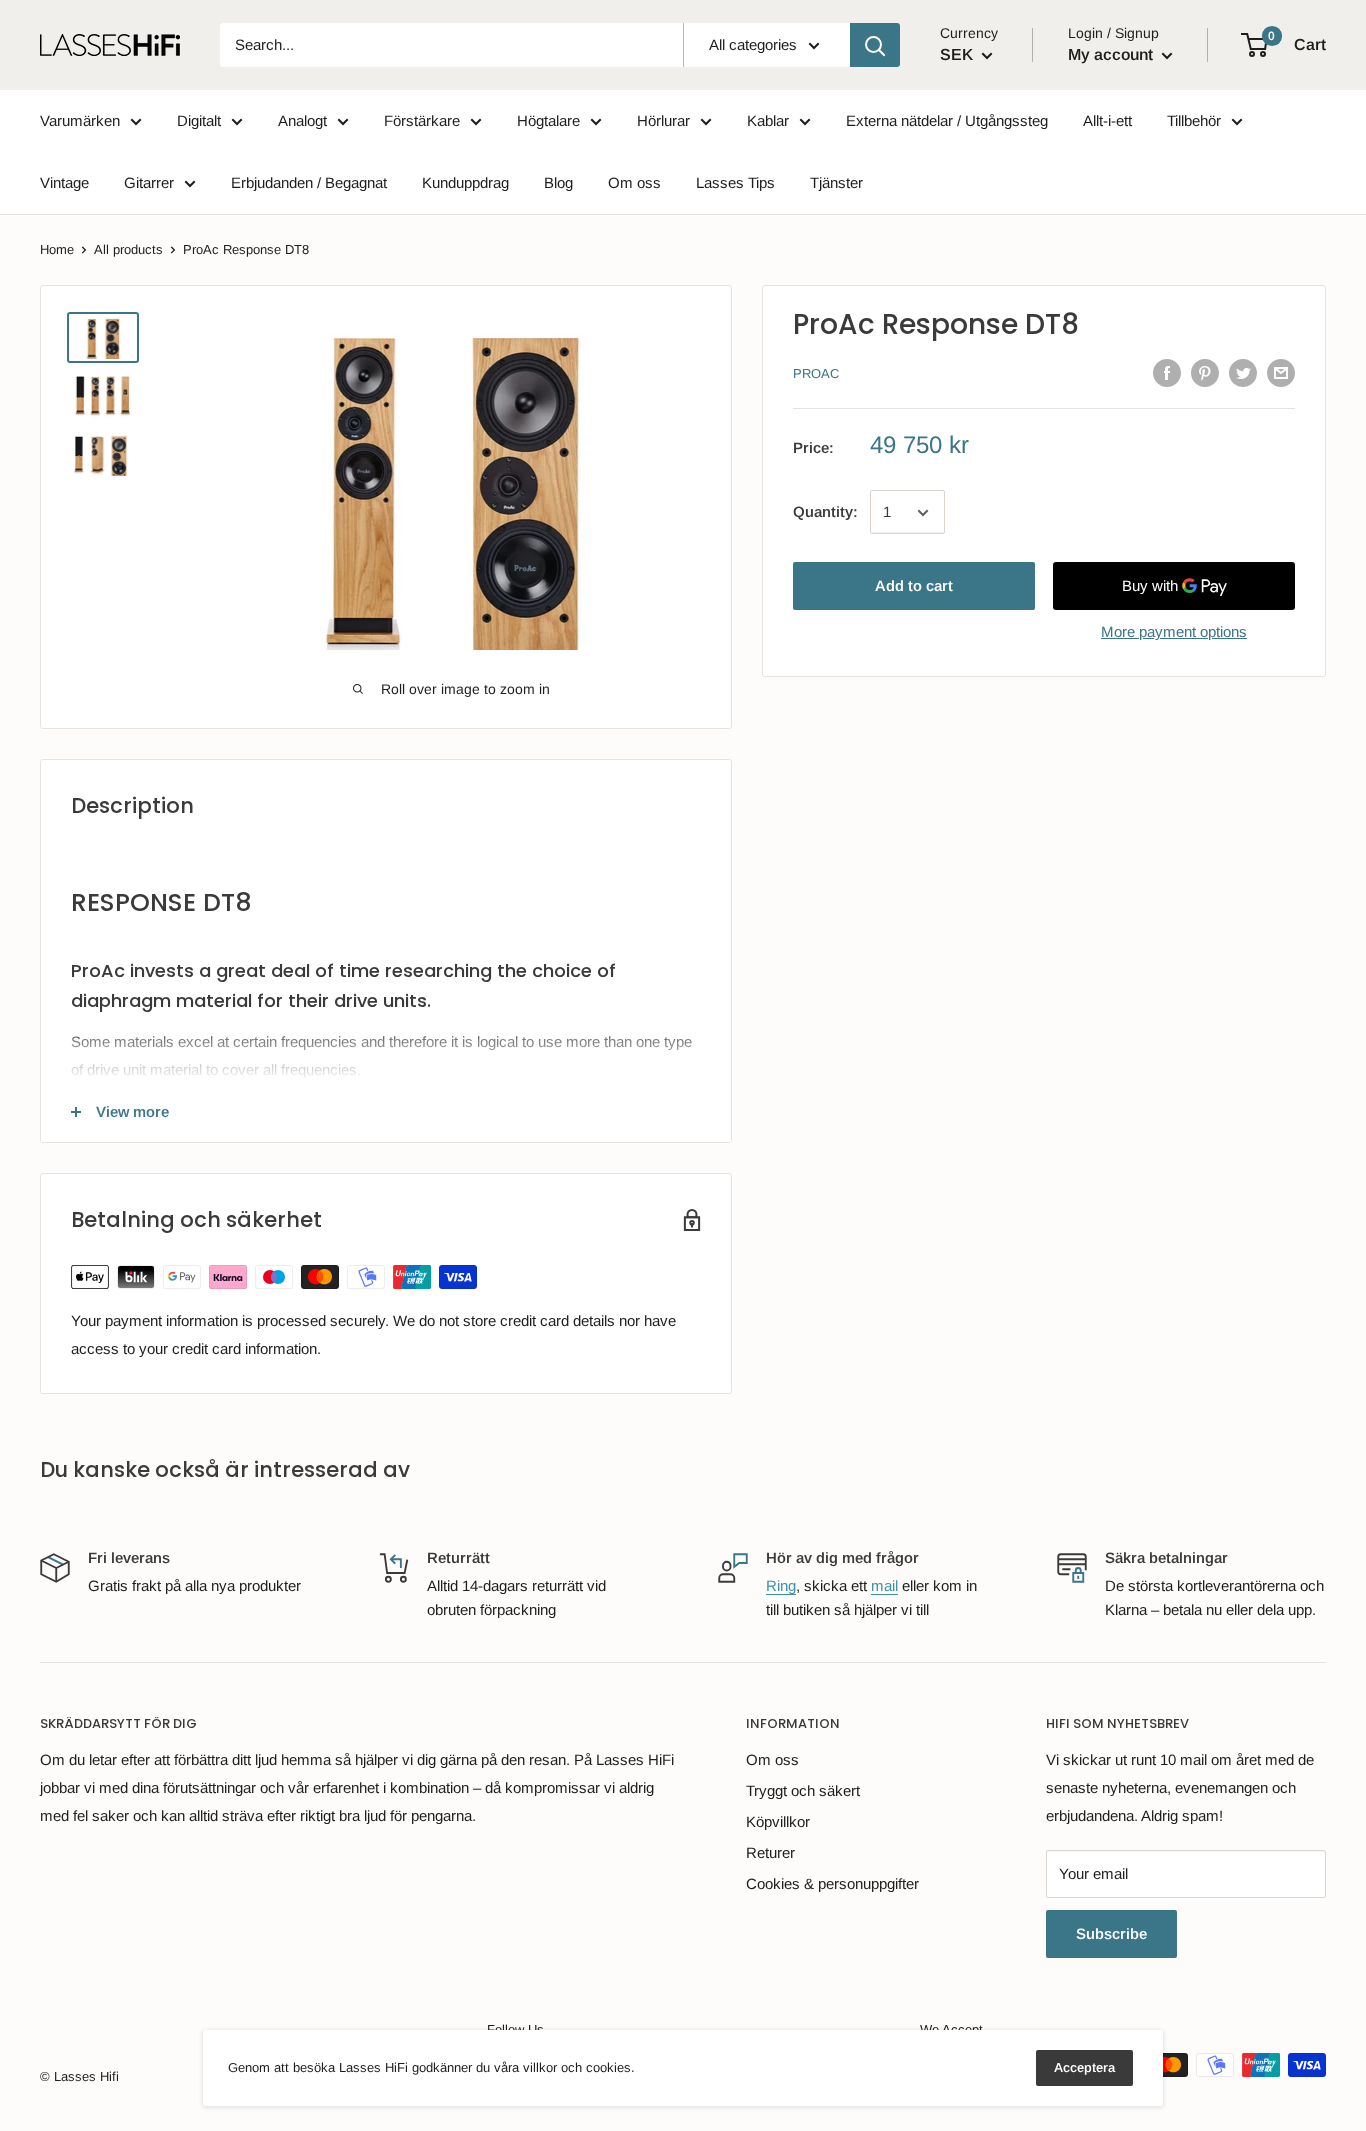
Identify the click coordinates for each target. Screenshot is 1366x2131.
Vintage (64, 182)
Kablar (768, 120)
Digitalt (199, 120)
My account (1112, 54)
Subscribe (1111, 1933)
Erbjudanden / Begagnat (309, 182)
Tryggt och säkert (803, 1790)
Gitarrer (149, 182)
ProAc (816, 374)
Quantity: (825, 512)
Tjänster (836, 182)
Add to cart (914, 586)
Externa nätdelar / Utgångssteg (947, 120)
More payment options (1174, 632)
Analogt (302, 120)
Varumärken (80, 120)
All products (128, 249)
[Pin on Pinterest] (1205, 372)
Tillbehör (1194, 120)
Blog (558, 182)
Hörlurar (663, 120)
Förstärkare (422, 120)
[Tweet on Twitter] (1243, 372)
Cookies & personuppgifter (832, 1883)
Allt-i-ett (1107, 120)
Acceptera (1084, 2067)
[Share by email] (1281, 372)
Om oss (634, 182)
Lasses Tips (735, 182)
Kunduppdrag (465, 182)
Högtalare (548, 120)
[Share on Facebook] (1167, 372)
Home (57, 249)
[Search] (875, 45)
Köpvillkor (778, 1821)
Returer (770, 1852)
